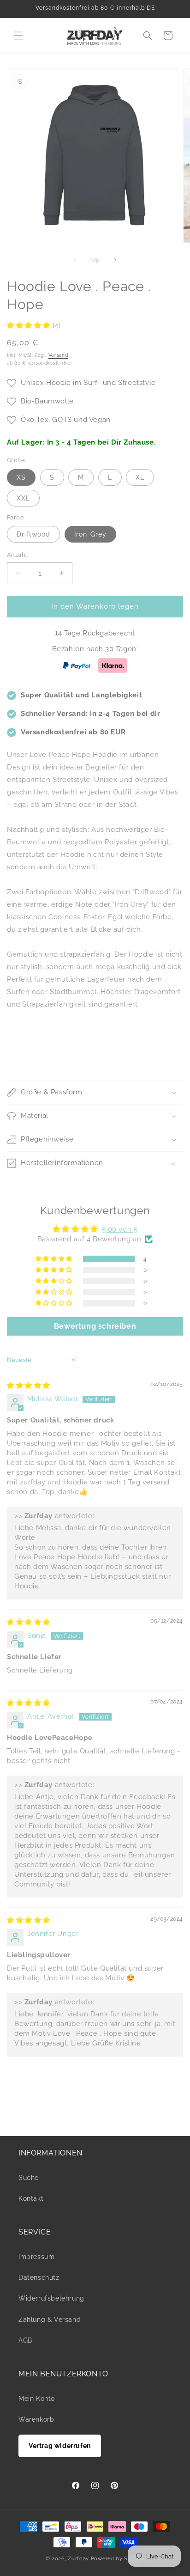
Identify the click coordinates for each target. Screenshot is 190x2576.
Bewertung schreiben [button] (95, 1326)
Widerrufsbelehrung (51, 2298)
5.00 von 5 (120, 1229)
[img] (29, 1386)
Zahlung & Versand (50, 2320)
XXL (23, 498)
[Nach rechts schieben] (115, 260)
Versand (58, 355)
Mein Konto (37, 2399)
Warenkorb (36, 2419)
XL (140, 477)
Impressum (36, 2257)
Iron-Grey (90, 534)
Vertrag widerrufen (60, 2446)
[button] (18, 36)
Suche (29, 2178)
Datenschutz (39, 2277)
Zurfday (78, 2559)
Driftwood (33, 534)
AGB (25, 2340)
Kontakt (31, 2198)
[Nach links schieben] (75, 260)
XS (21, 477)
